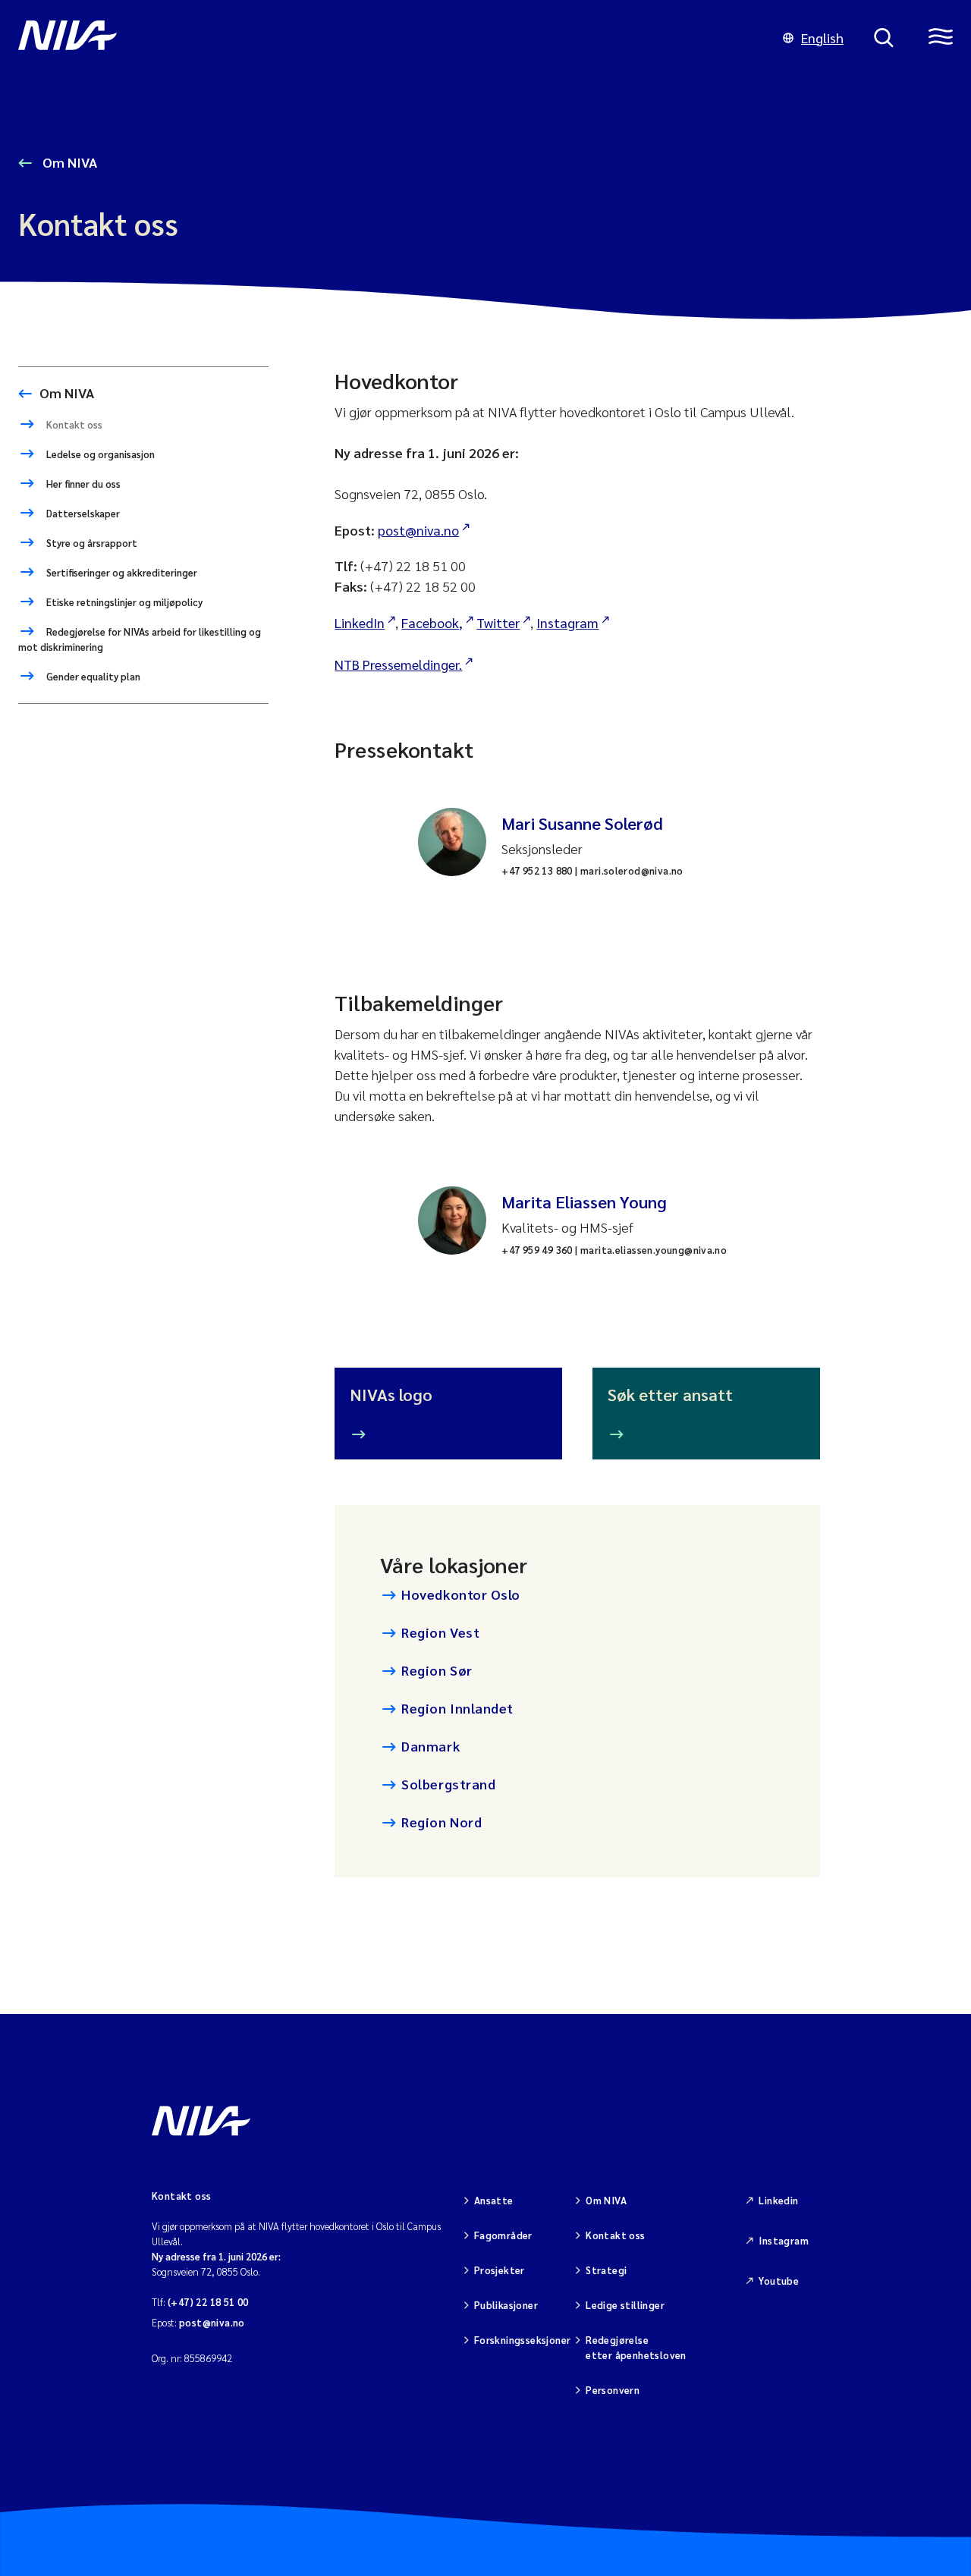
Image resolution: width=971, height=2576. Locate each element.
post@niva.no (418, 530)
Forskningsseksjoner (522, 2340)
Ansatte (494, 2200)
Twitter (498, 622)
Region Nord (442, 1822)
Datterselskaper (82, 513)
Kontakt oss (73, 424)
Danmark (431, 1746)
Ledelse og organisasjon (99, 454)
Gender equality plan (92, 676)
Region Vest (440, 1632)
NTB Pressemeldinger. (398, 664)
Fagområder (503, 2235)
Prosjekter (500, 2270)
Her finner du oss (82, 484)
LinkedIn (360, 622)
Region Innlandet (457, 1708)
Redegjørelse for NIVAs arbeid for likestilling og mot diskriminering (140, 639)
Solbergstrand (448, 1784)
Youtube (779, 2281)
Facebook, (432, 622)
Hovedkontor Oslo (461, 1594)
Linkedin (778, 2200)
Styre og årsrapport (91, 543)
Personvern (613, 2390)
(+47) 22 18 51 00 (208, 2302)
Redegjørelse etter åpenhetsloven (636, 2347)
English (822, 38)
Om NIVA (68, 162)
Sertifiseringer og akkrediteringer (121, 572)
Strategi (606, 2270)
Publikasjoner (506, 2305)
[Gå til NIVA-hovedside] (385, 38)
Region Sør (437, 1670)
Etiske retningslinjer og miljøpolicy (123, 602)
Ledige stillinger (625, 2305)
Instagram (567, 622)
